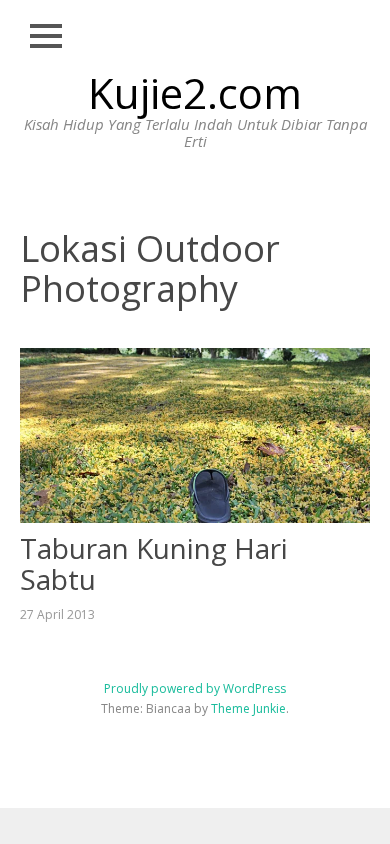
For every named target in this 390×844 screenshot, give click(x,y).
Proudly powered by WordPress (195, 688)
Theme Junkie (248, 708)
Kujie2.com (195, 92)
